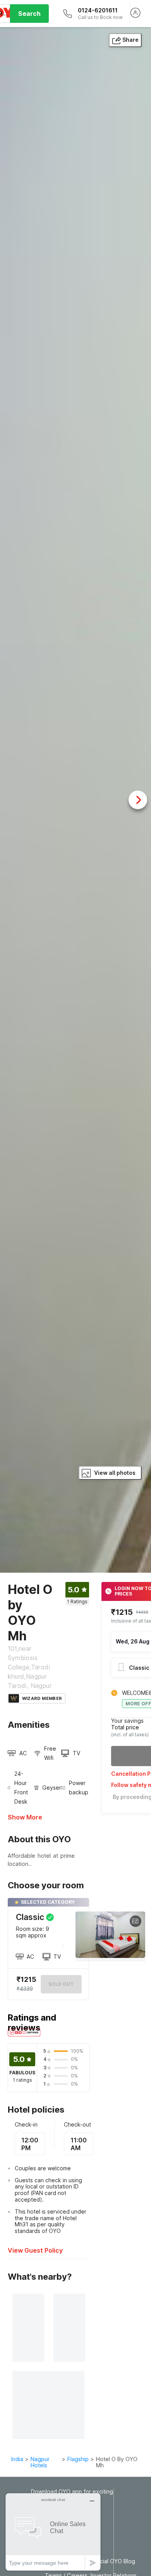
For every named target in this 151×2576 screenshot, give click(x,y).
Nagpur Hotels (40, 2462)
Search (29, 14)
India (17, 2459)
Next (138, 800)
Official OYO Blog (113, 2561)
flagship (78, 2459)
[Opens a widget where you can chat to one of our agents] (53, 2532)
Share (130, 40)
